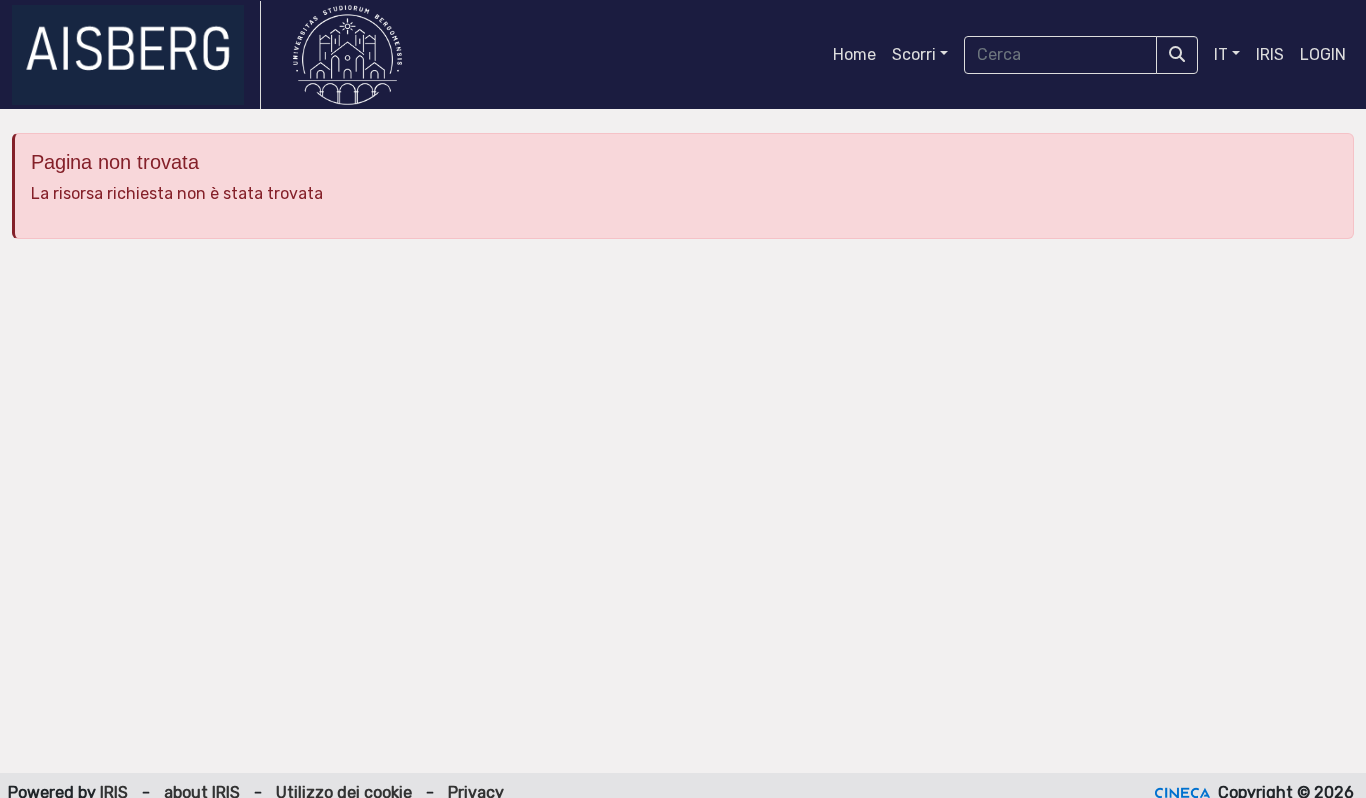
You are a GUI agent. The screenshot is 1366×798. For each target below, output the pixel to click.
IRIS (1270, 54)
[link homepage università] (347, 55)
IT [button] (1221, 54)
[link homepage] (136, 55)
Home (854, 54)
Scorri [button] (914, 54)
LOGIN (1323, 54)
